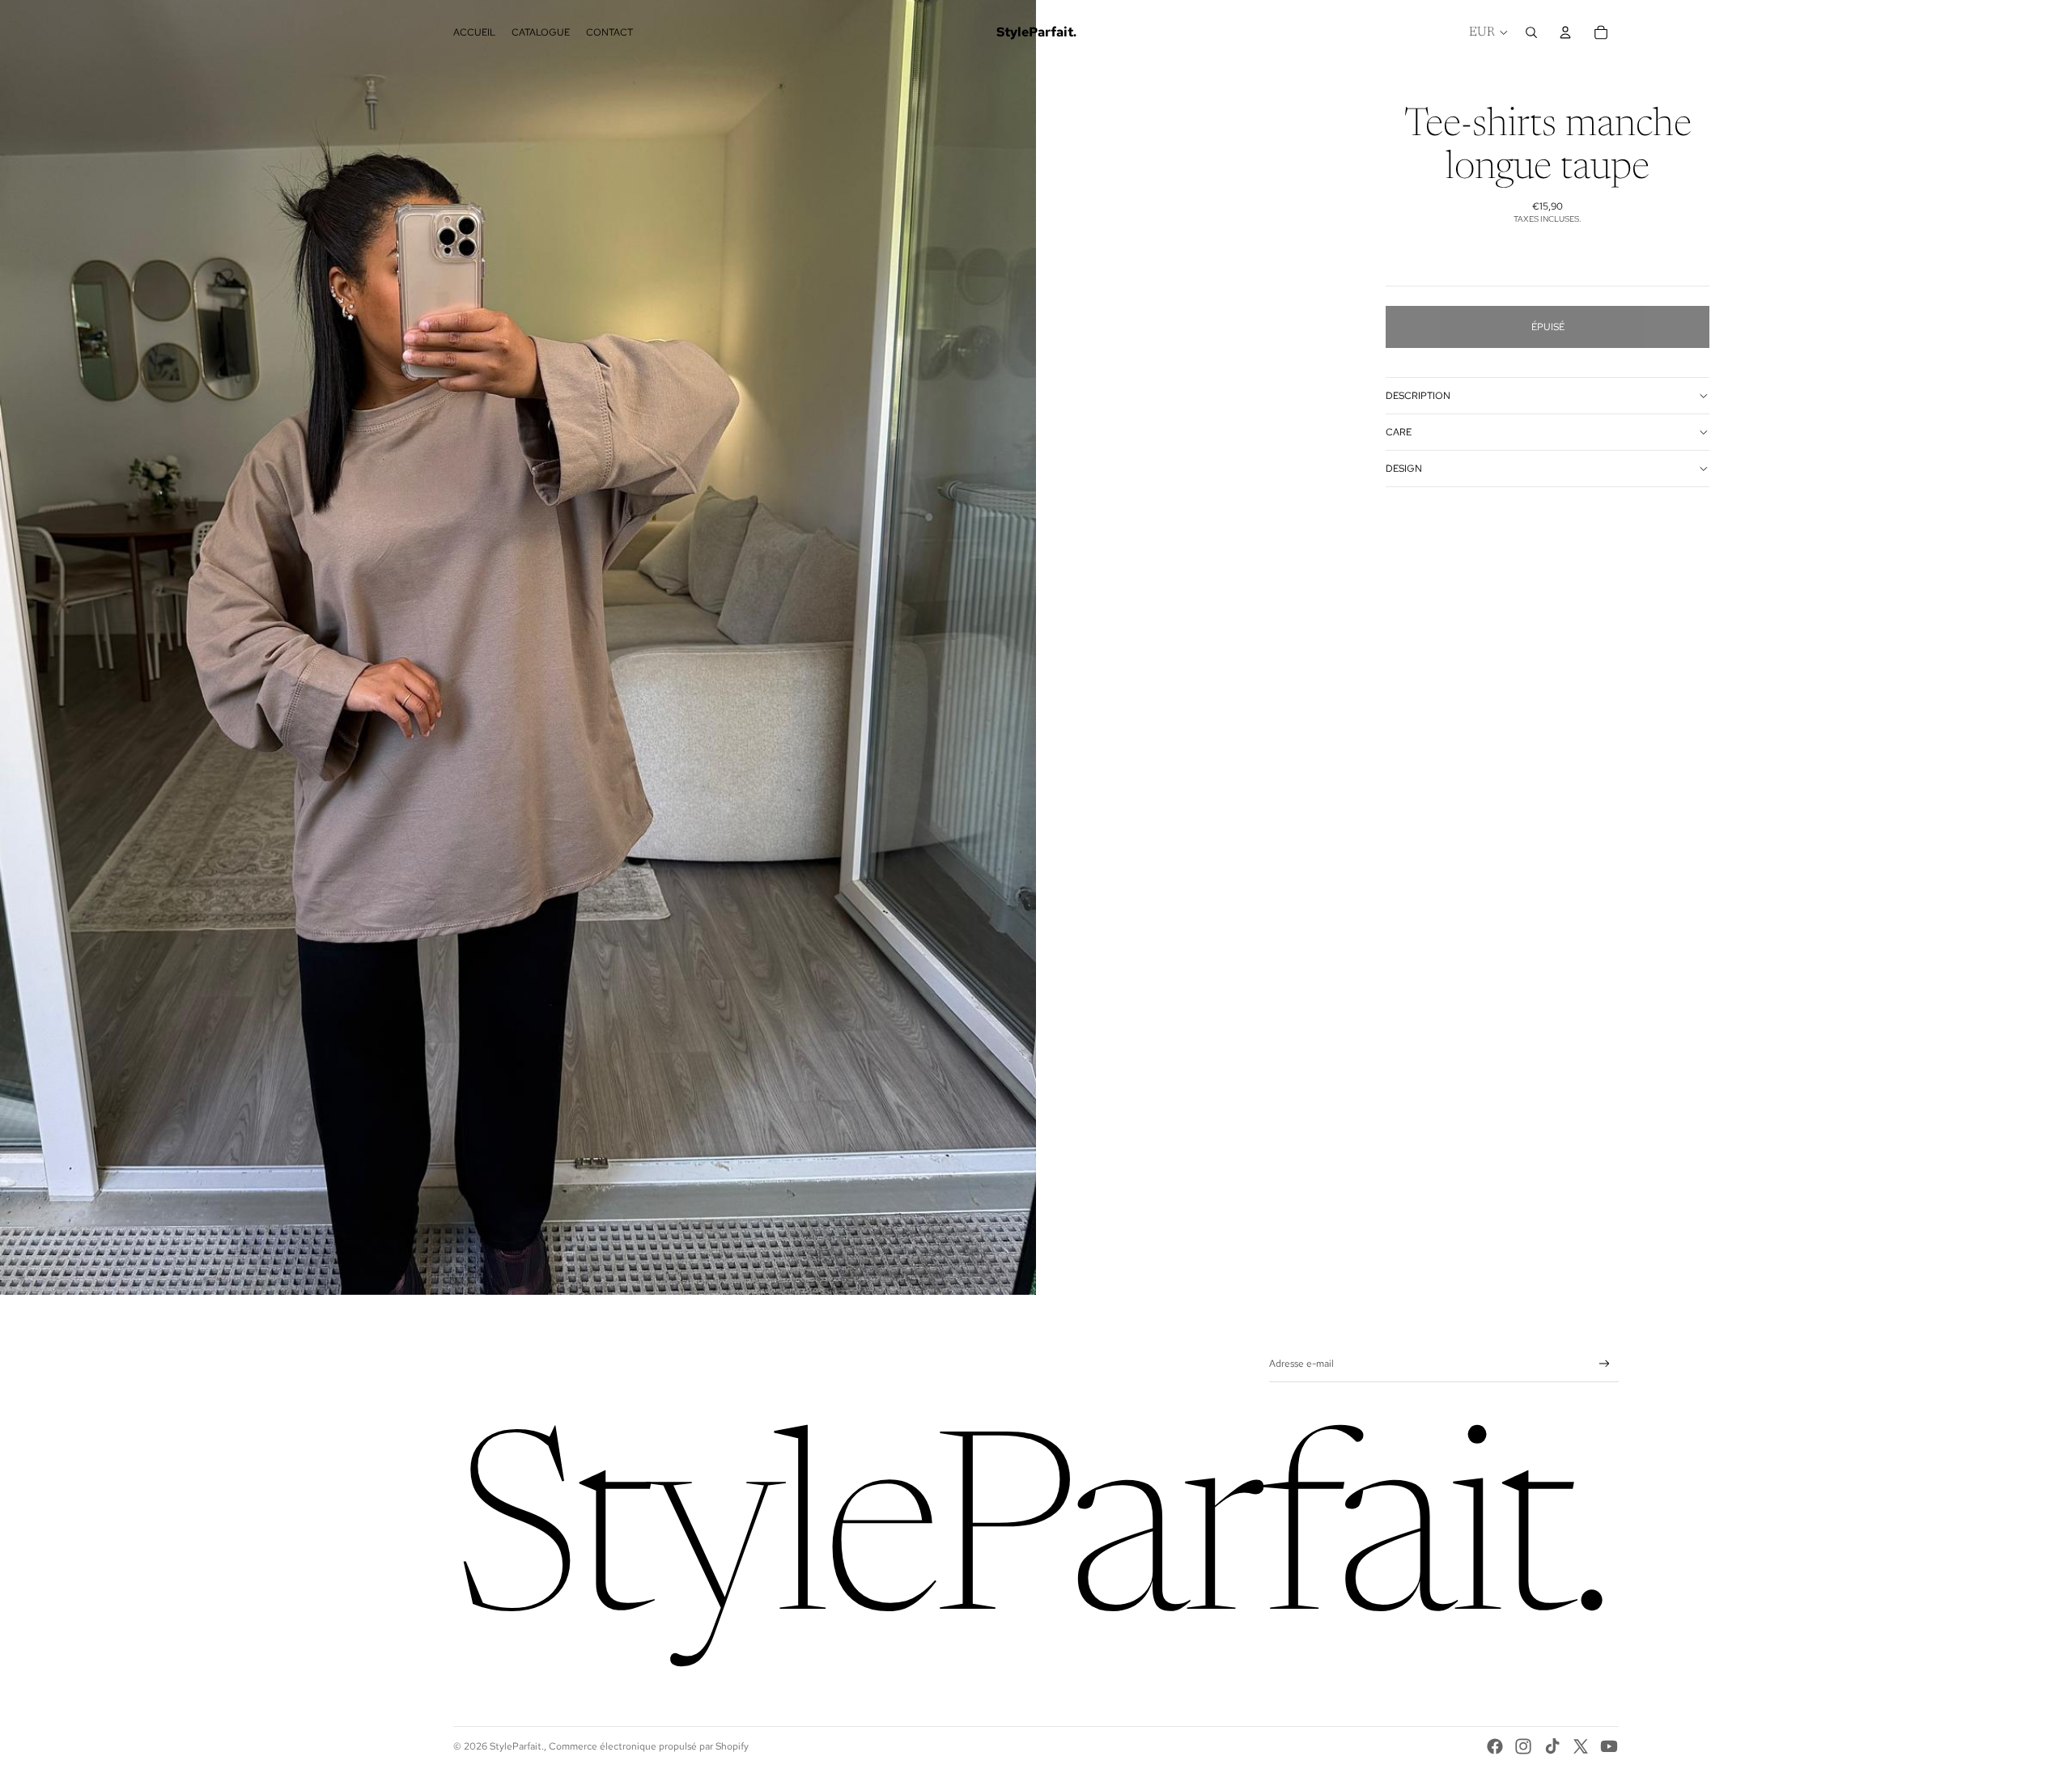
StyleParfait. (517, 1746)
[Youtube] (1609, 1746)
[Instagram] (1523, 1746)
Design (1404, 469)
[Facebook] (1495, 1746)
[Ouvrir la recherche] (1531, 32)
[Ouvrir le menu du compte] (1565, 32)
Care (1399, 432)
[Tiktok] (1552, 1746)
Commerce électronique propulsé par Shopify (649, 1746)
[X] (1581, 1746)
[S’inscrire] (1605, 1364)
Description (1418, 396)
